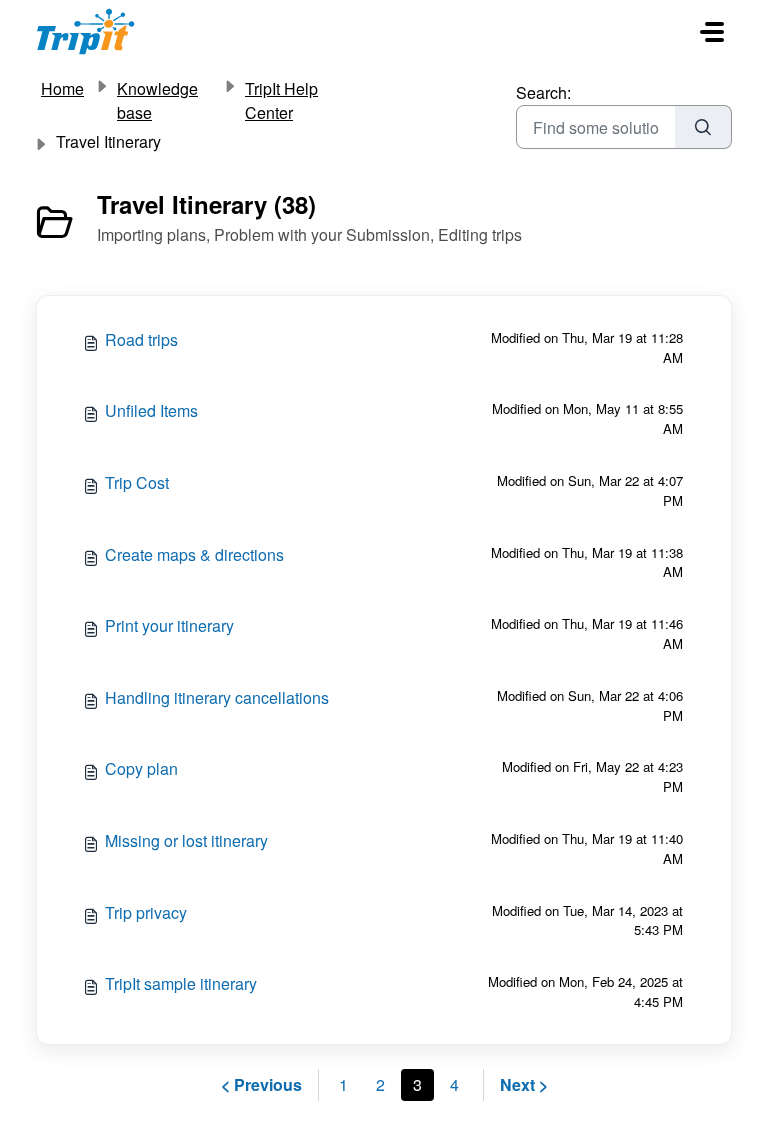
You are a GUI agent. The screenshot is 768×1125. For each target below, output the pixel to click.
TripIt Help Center (281, 100)
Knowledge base (157, 100)
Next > (524, 1084)
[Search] (703, 127)
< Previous (261, 1084)
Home (62, 88)
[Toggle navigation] (712, 32)
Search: (543, 92)
